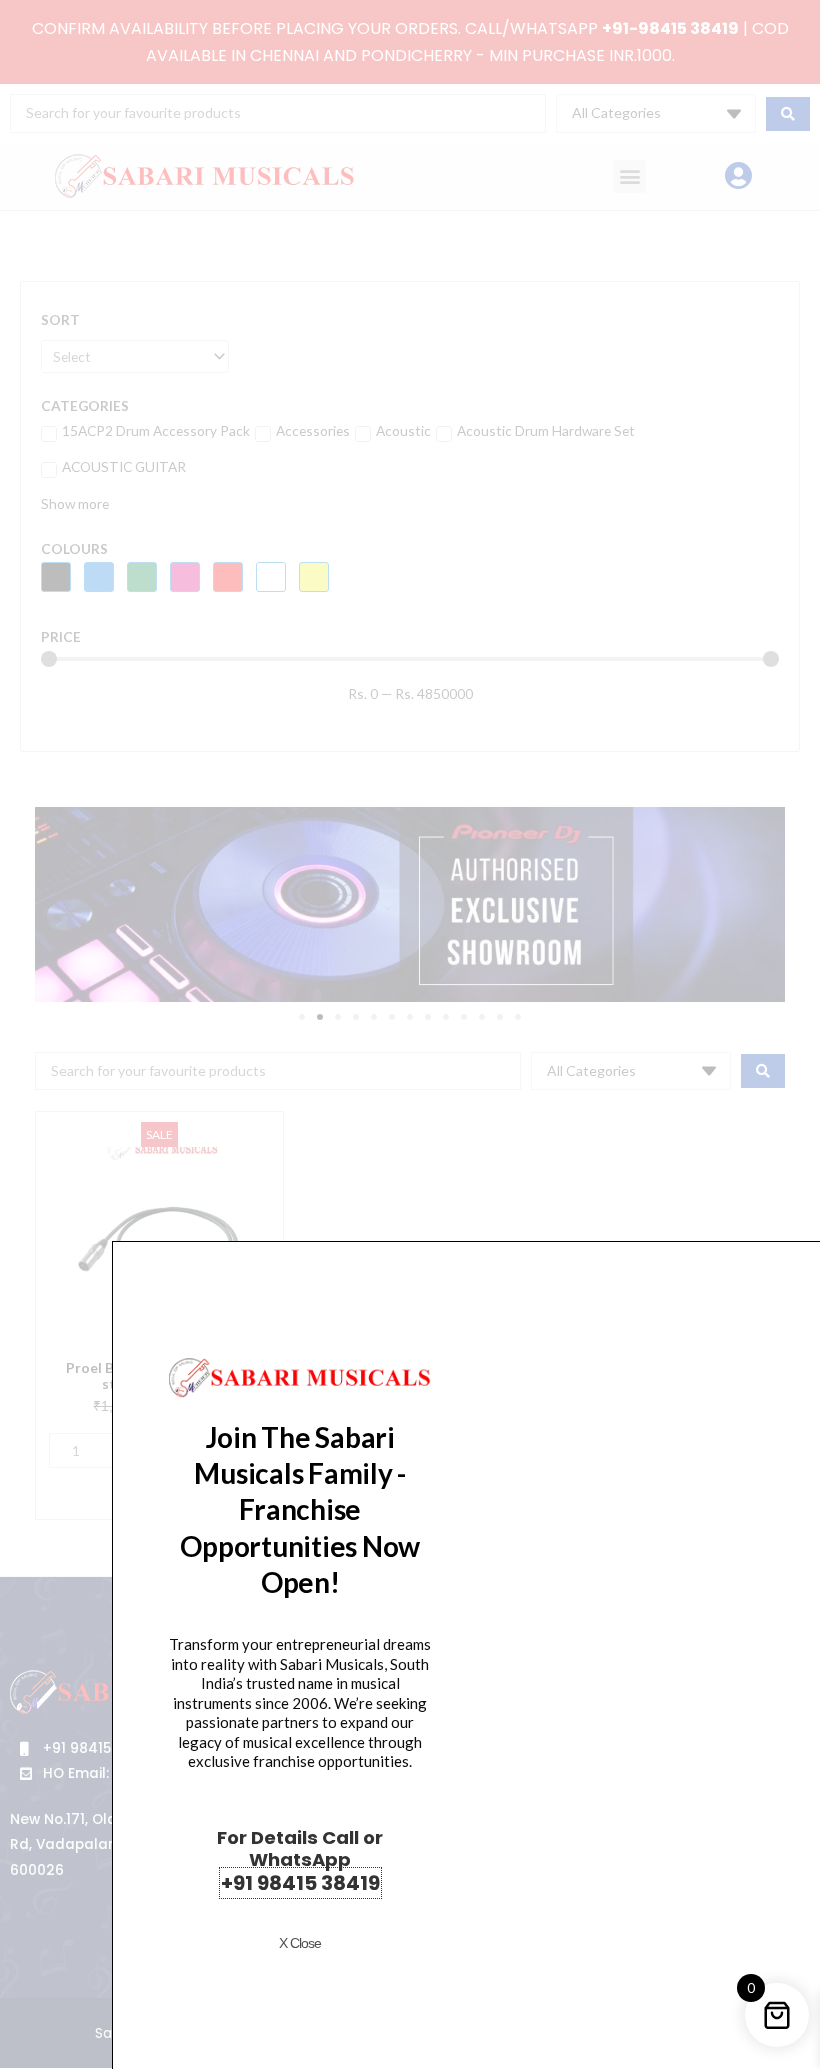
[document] (410, 1034)
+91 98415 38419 (300, 1883)
